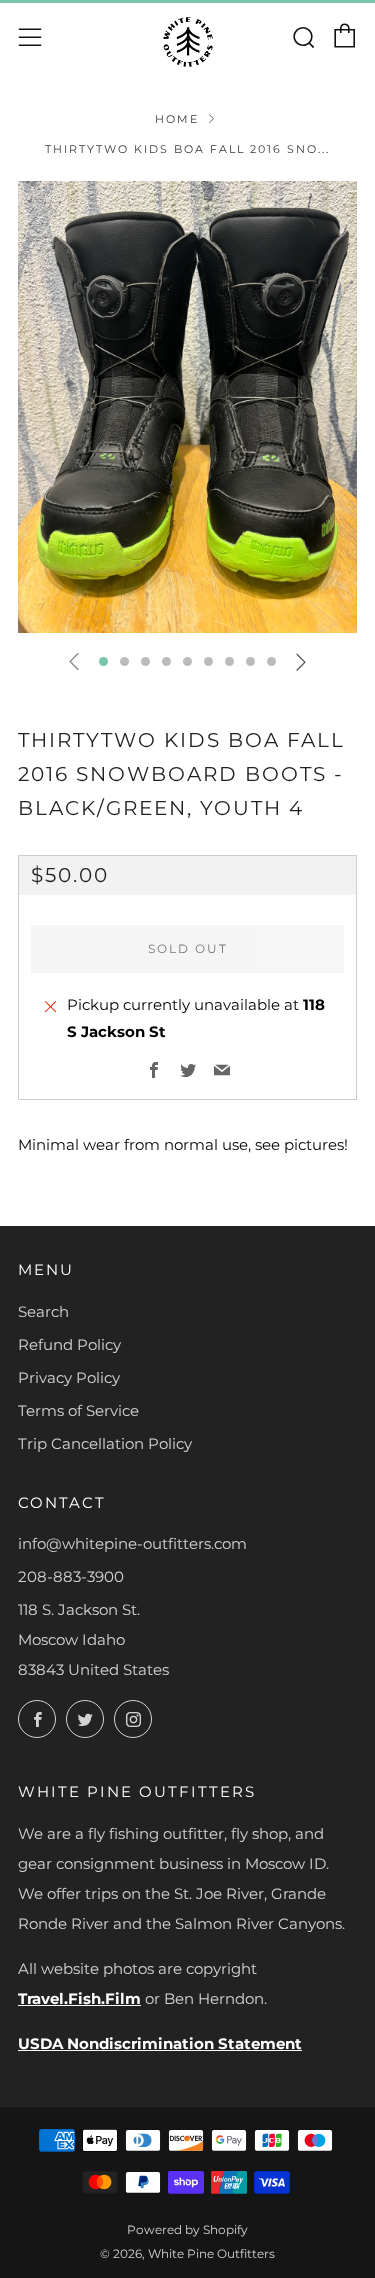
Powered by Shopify (187, 2229)
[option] (187, 407)
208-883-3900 (71, 1576)
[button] (103, 661)
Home (177, 119)
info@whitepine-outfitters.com (132, 1543)
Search (43, 1311)
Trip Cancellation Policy (105, 1443)
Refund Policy (69, 1344)
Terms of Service (78, 1410)
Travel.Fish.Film (79, 1998)
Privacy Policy (69, 1377)
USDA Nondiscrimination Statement (160, 2043)
